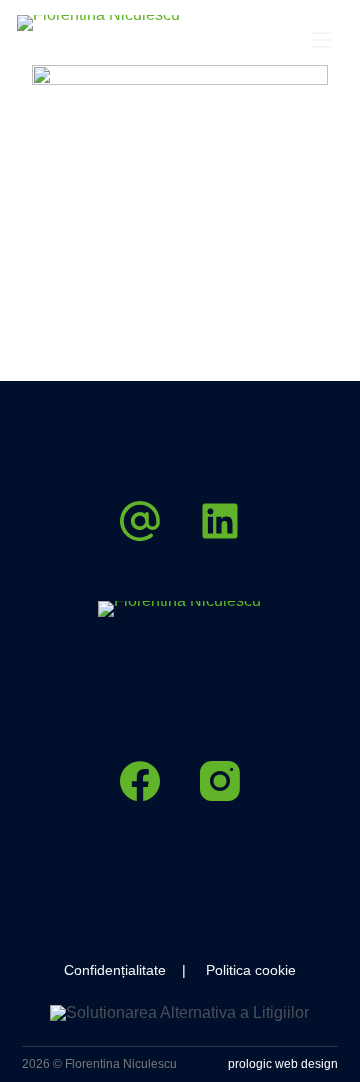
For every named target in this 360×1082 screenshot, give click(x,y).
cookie (273, 970)
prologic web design (283, 1064)
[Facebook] (140, 781)
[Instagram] (220, 781)
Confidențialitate (115, 970)
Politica (228, 970)
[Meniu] (322, 40)
